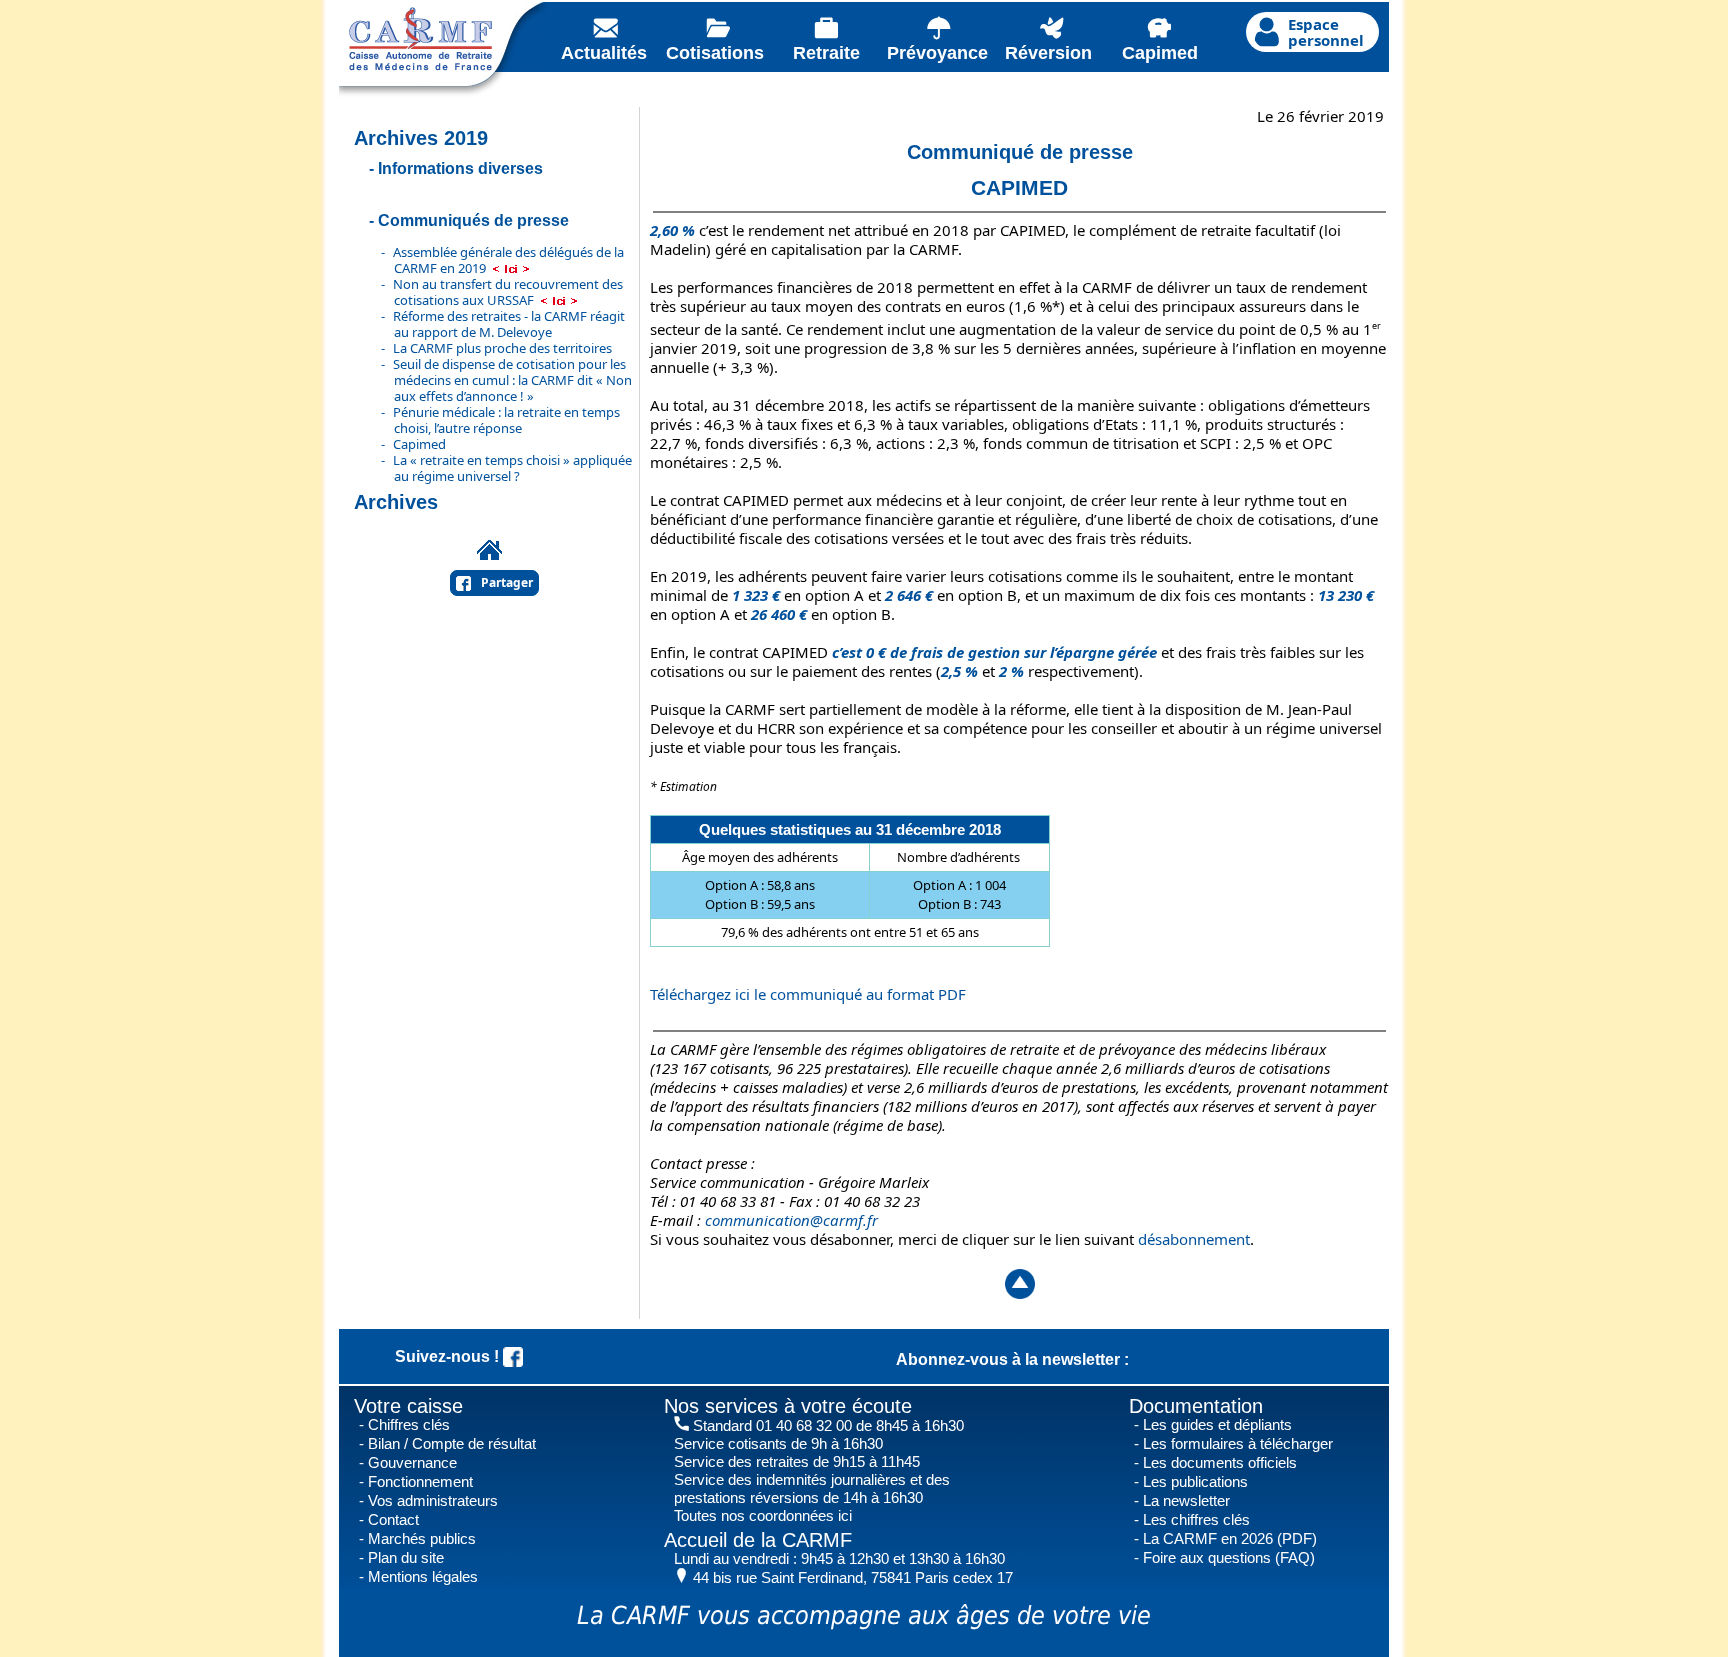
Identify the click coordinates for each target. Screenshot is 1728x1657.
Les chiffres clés (1196, 1519)
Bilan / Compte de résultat (452, 1443)
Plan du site (406, 1557)
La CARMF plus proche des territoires (502, 348)
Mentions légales (423, 1576)
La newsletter (1186, 1500)
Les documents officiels (1220, 1462)
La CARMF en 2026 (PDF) (1230, 1538)
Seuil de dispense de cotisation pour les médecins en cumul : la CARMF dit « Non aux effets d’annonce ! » (512, 380)
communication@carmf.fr (791, 1220)
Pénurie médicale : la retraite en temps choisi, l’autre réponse (506, 420)
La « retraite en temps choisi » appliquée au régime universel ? (512, 468)
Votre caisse (408, 1406)
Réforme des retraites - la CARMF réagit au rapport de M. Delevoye (509, 324)
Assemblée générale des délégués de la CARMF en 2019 (508, 260)
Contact (393, 1519)
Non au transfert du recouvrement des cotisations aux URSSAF (508, 292)
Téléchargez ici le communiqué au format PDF (808, 994)
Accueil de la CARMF (758, 1540)
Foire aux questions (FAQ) (1229, 1557)
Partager (507, 582)
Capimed (419, 444)
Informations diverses (460, 168)
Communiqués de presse (473, 220)
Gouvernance (412, 1462)
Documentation (1196, 1406)
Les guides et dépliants (1217, 1424)
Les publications (1195, 1481)
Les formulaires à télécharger (1238, 1443)
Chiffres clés (409, 1424)
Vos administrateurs (433, 1500)
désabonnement (1194, 1239)
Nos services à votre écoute (788, 1406)
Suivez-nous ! (449, 1356)
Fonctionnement (420, 1481)
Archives (396, 502)
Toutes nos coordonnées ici (763, 1515)
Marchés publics (422, 1538)
